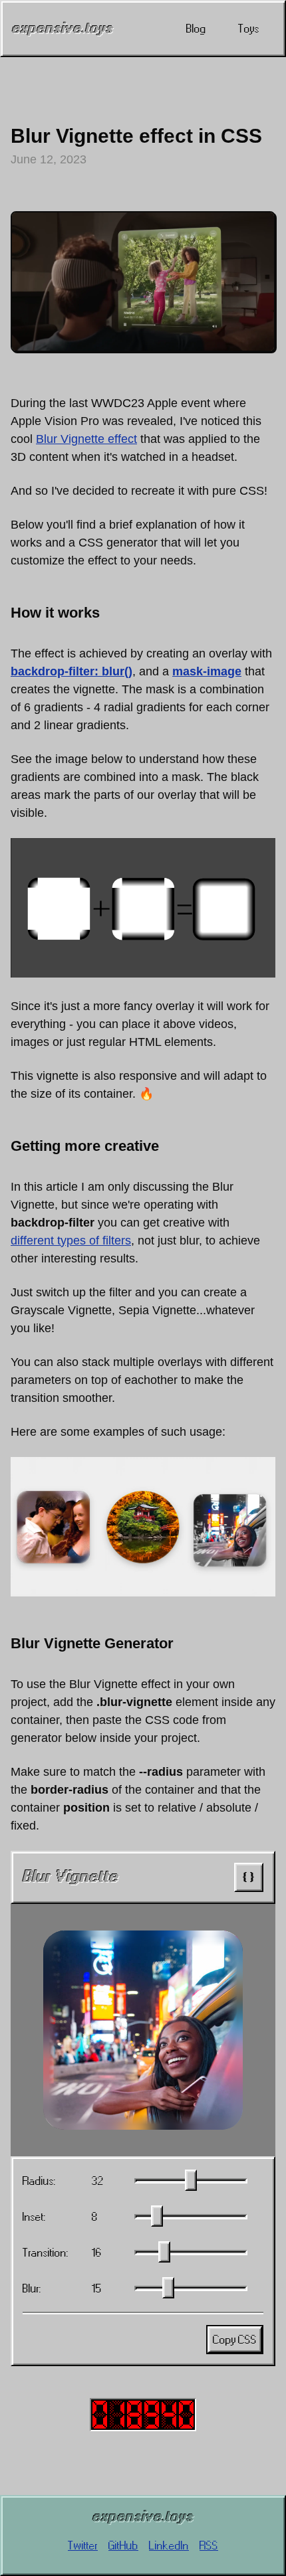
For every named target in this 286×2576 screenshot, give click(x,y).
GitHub (123, 2545)
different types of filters (71, 1241)
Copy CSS (235, 2340)
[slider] (191, 2180)
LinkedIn (169, 2545)
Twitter (83, 2545)
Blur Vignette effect (86, 439)
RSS (209, 2545)
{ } (249, 1877)
